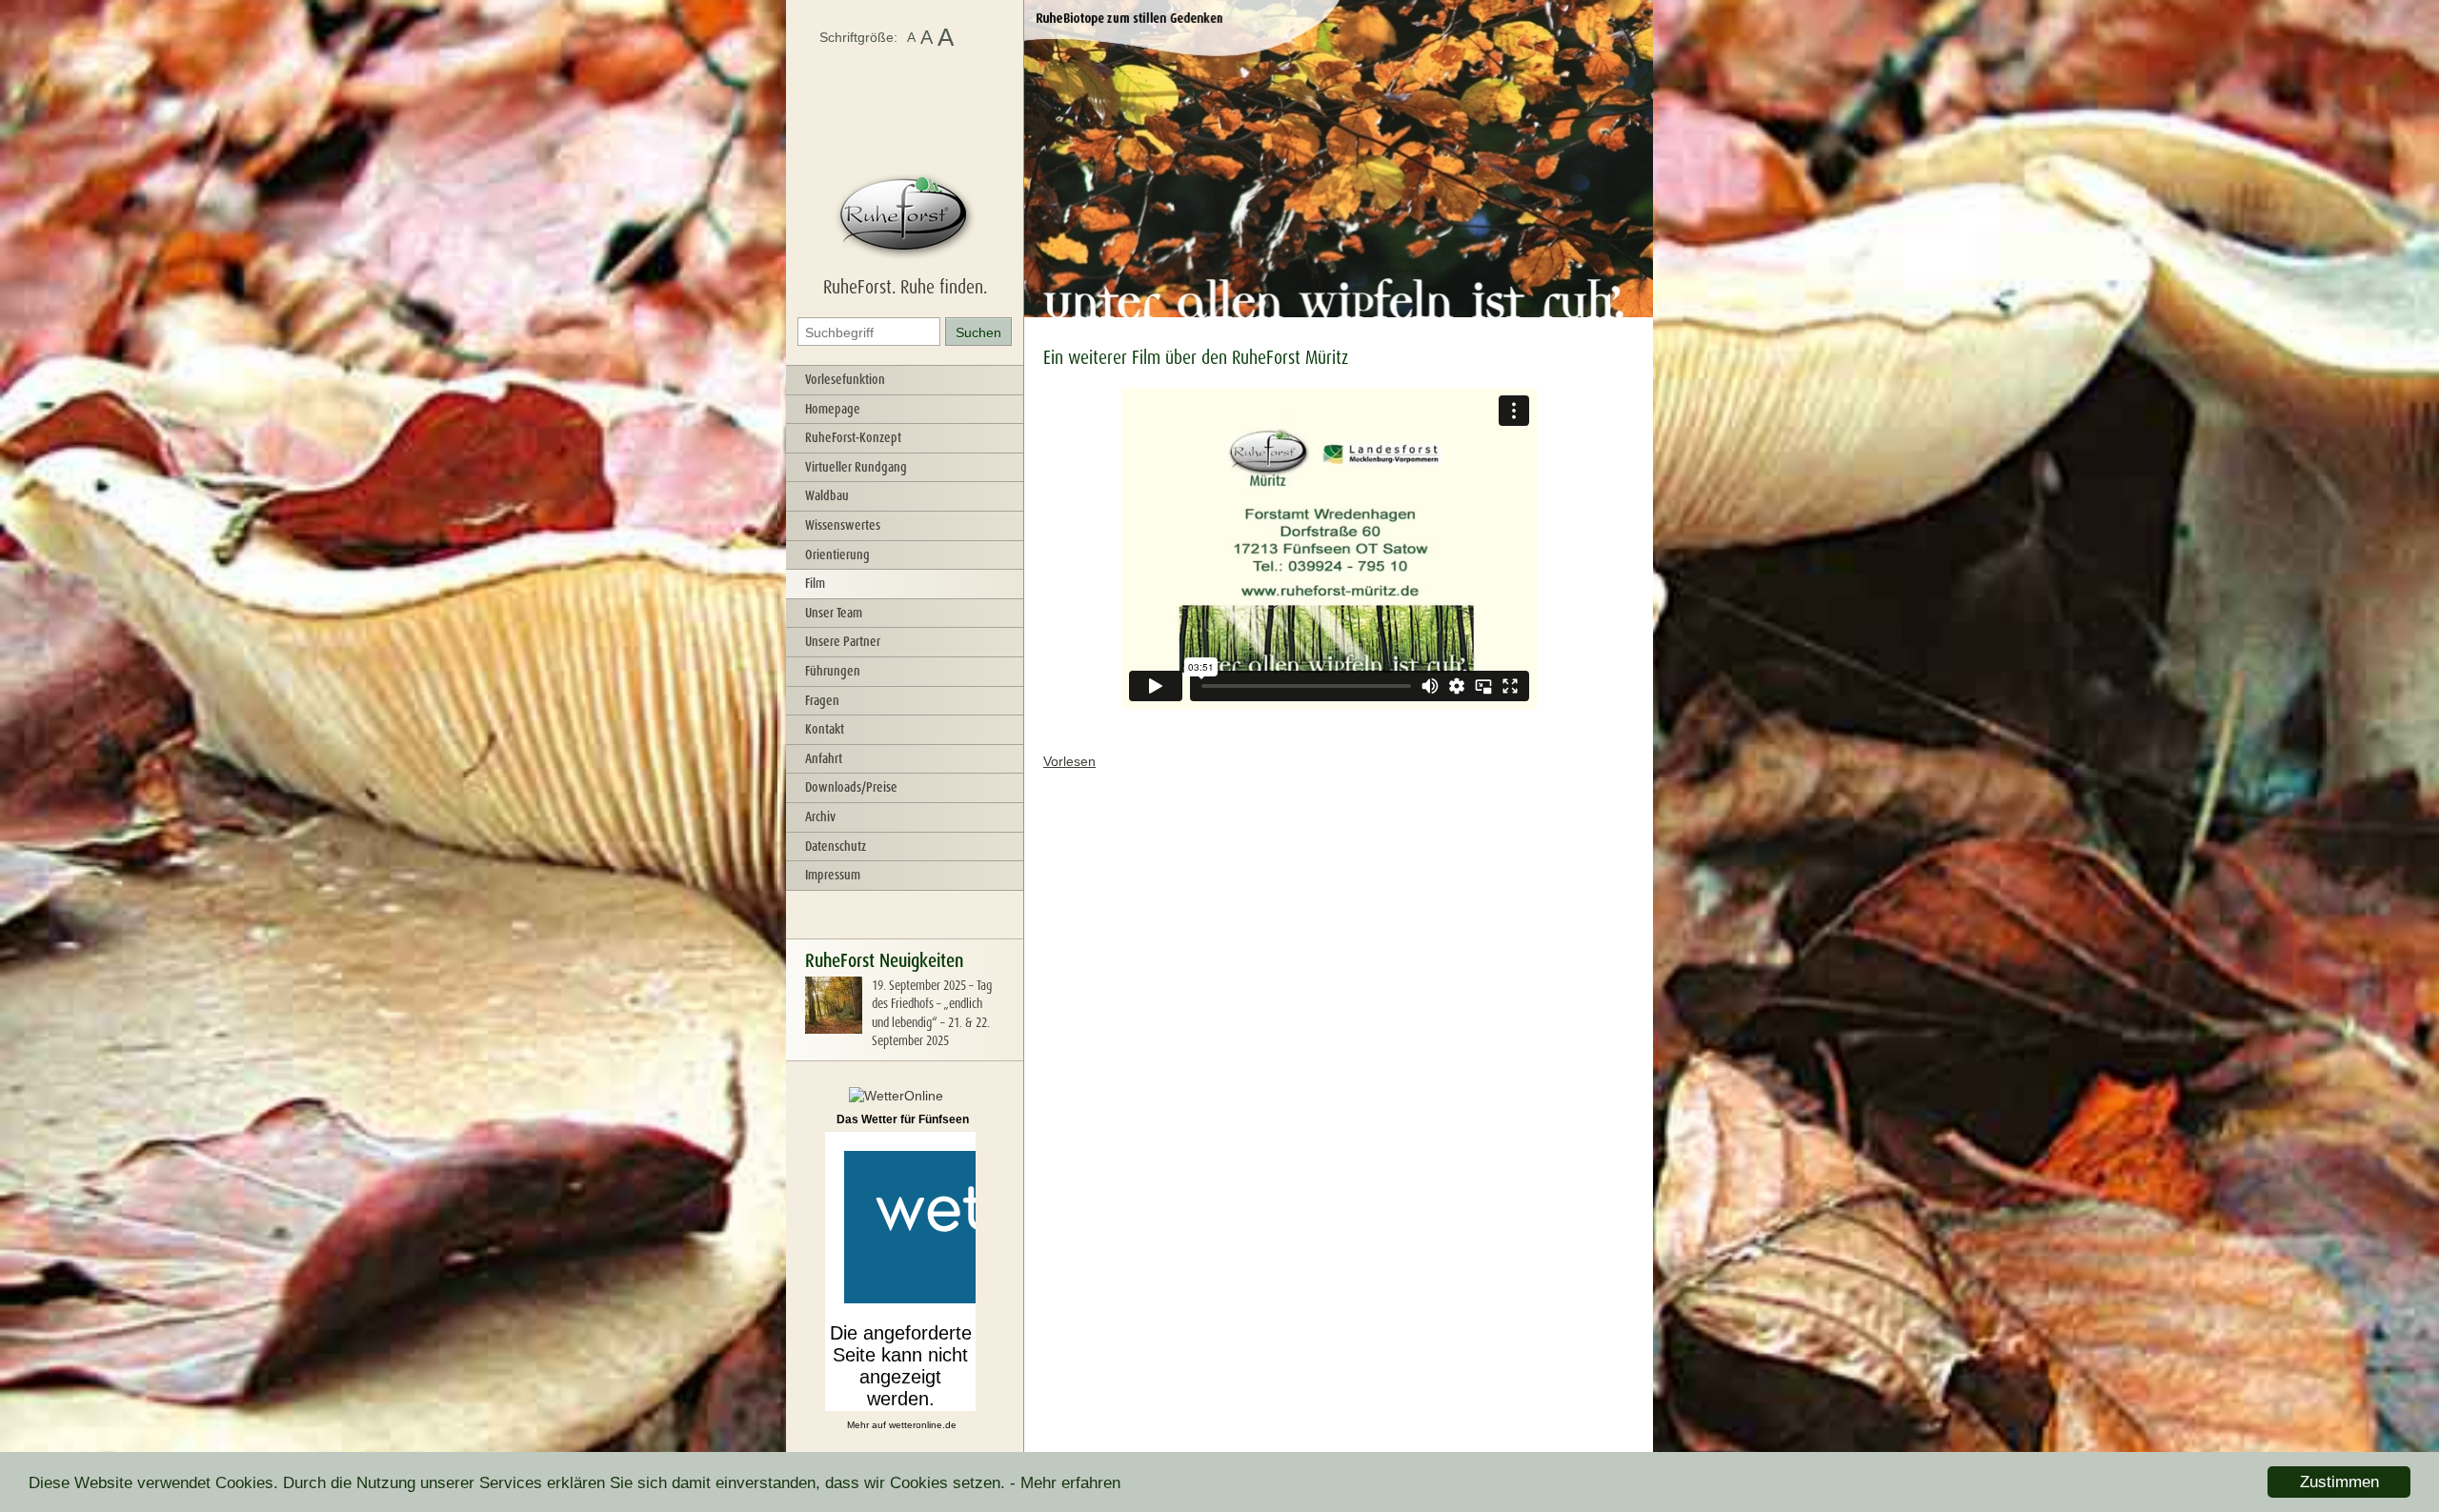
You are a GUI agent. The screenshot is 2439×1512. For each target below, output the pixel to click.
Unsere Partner (843, 641)
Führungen (833, 671)
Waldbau (827, 495)
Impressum (833, 875)
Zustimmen (2339, 1482)
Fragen (822, 700)
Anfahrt (824, 758)
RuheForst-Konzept (853, 437)
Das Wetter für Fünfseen (903, 1119)
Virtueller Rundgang (856, 467)
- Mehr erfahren (1065, 1483)
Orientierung (837, 554)
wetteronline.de (923, 1425)
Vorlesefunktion (845, 379)
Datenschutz (836, 846)
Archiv (820, 816)
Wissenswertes (843, 525)
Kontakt (825, 729)
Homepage (833, 409)
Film (815, 583)
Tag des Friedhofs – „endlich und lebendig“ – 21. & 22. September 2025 (932, 1013)
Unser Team (834, 613)
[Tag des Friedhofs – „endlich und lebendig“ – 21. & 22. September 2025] (834, 1029)
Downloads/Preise (851, 787)
